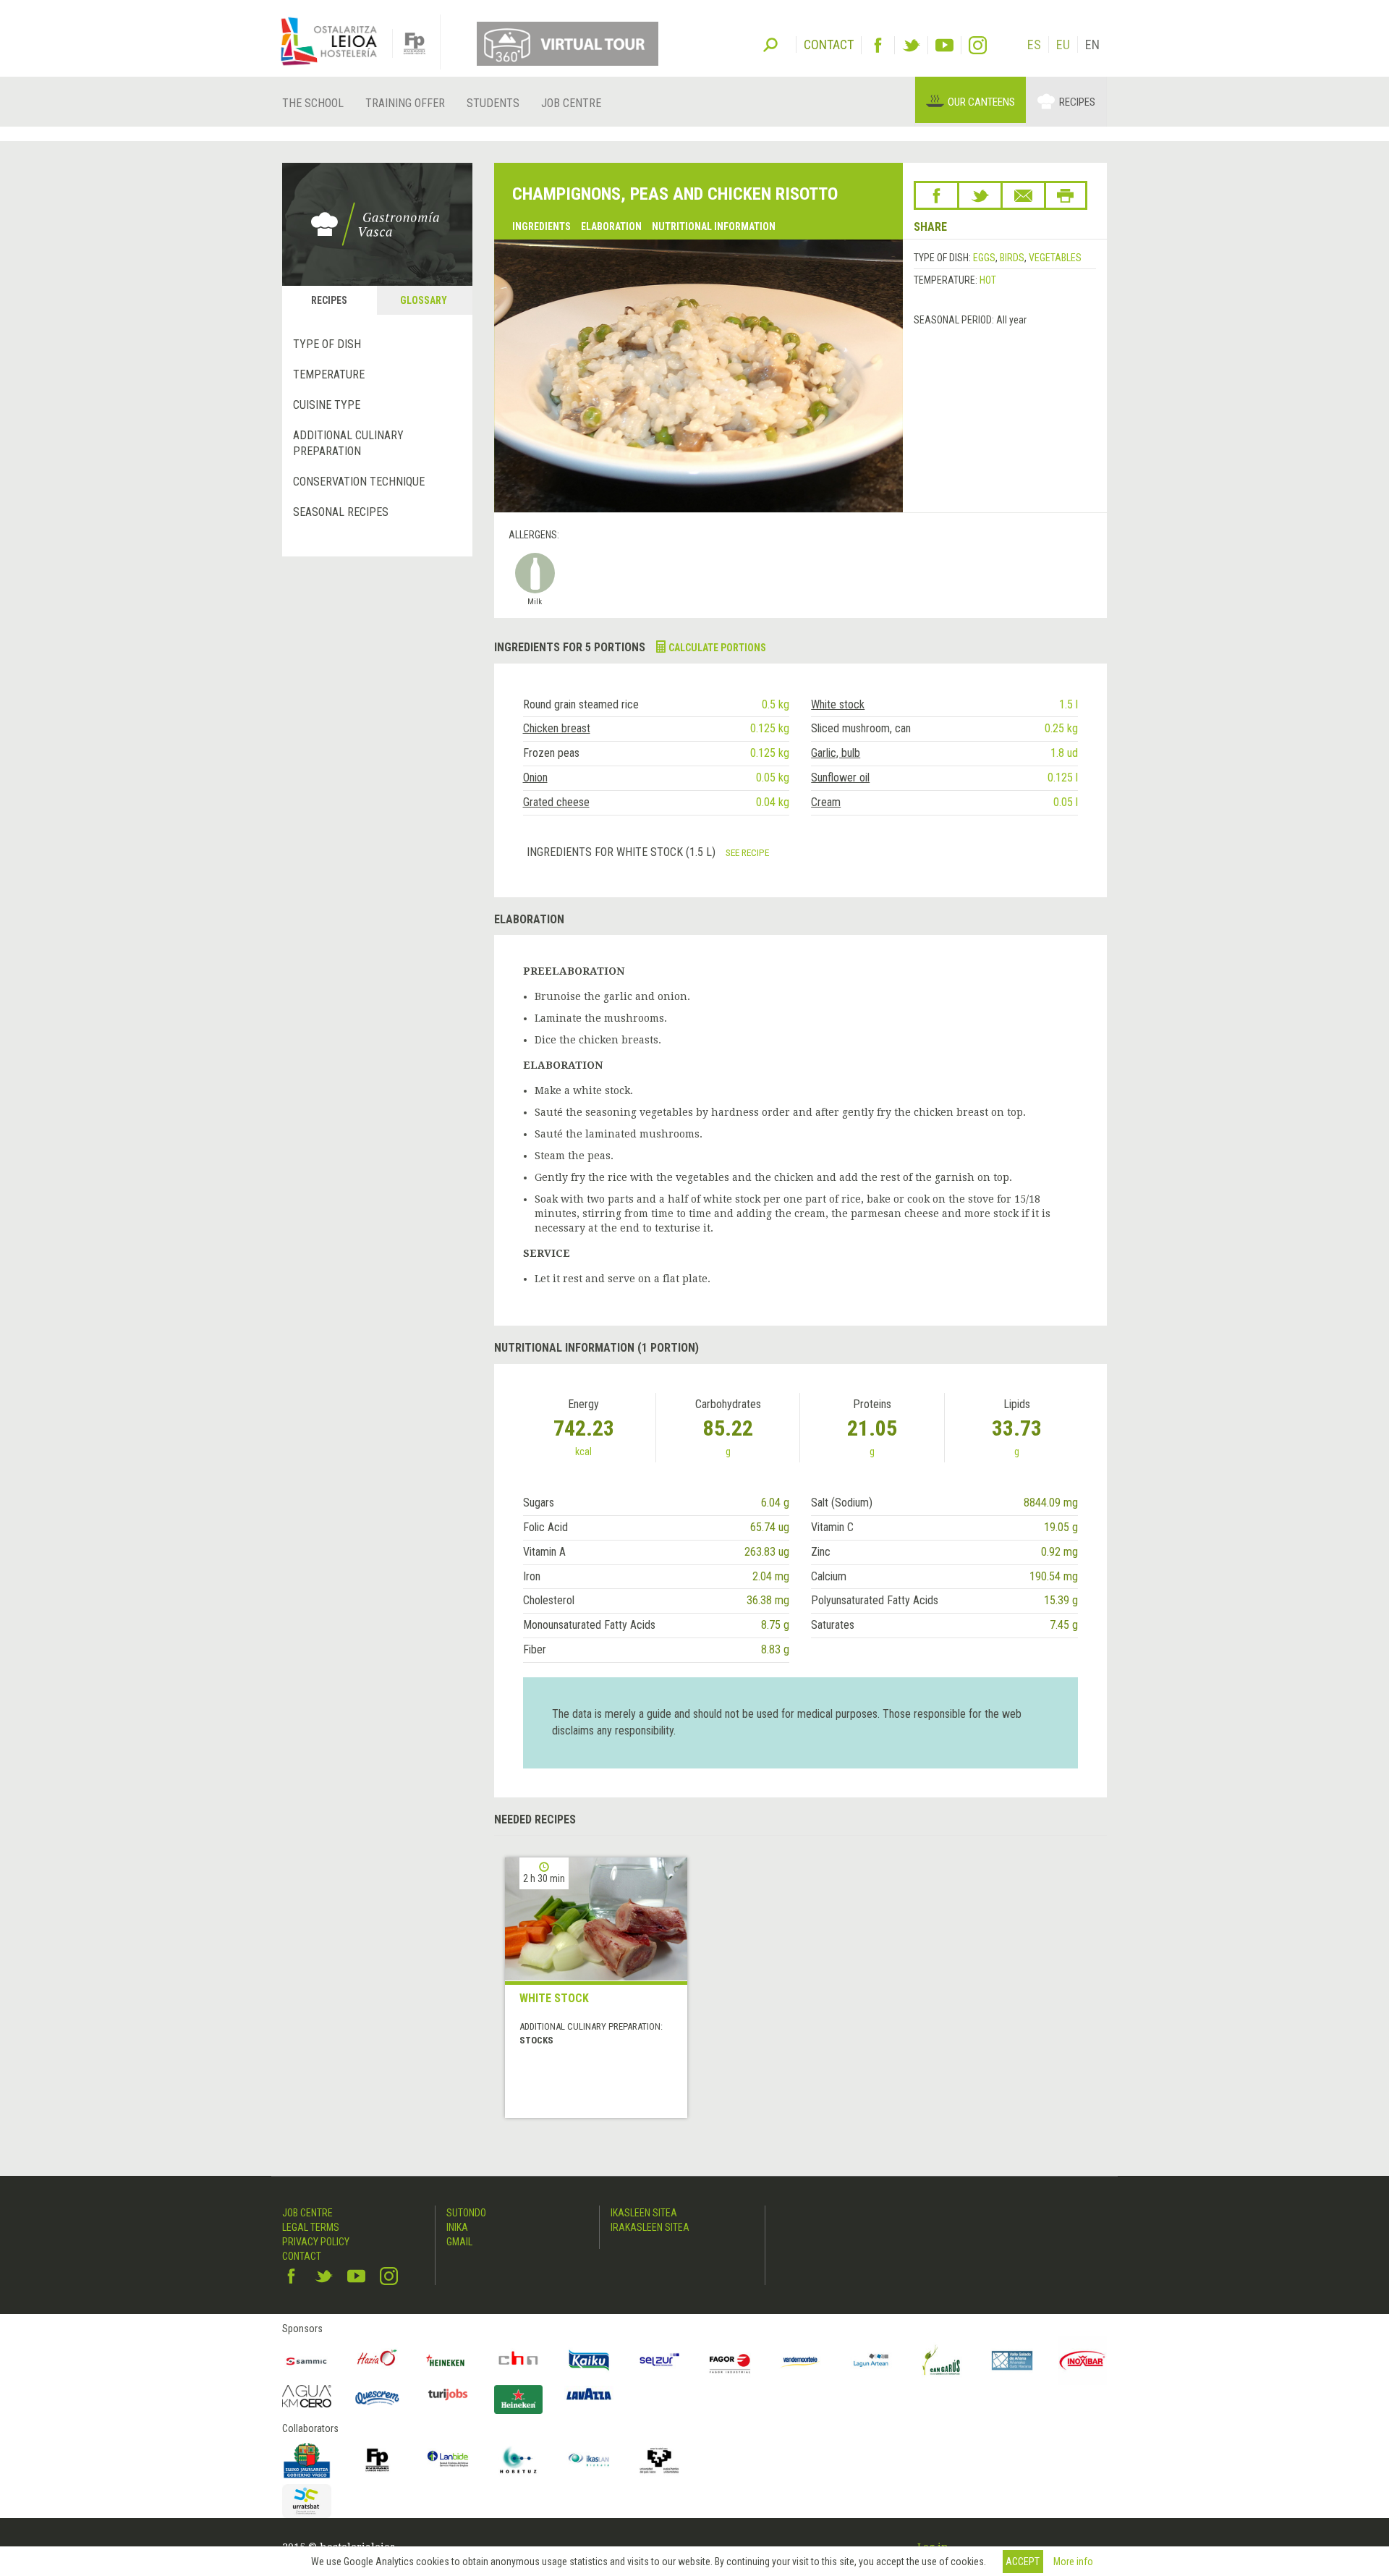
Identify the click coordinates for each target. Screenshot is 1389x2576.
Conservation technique (359, 482)
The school (313, 103)
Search (770, 43)
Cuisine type (327, 405)
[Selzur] (660, 2360)
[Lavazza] (589, 2393)
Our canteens (981, 102)
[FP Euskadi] (378, 2460)
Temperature (329, 374)
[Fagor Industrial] (730, 2360)
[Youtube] (944, 45)
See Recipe (747, 852)
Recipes (1077, 102)
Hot (988, 280)
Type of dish (327, 344)
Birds (1012, 258)
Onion (535, 778)
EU (1063, 45)
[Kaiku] (589, 2360)
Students (493, 103)
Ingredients (541, 226)
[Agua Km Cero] (307, 2396)
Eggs (984, 258)
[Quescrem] (378, 2398)
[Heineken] (448, 2360)
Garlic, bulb (836, 753)
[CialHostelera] (519, 2360)
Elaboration (611, 226)
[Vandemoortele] (801, 2360)
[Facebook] (878, 45)
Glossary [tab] (424, 300)
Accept (1023, 2562)
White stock (838, 704)
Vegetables (1055, 258)
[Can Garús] (942, 2360)
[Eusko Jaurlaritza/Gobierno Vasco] (307, 2460)
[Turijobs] (448, 2394)
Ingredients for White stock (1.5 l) (623, 852)
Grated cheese (556, 802)
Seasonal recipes (341, 512)
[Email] (1023, 195)
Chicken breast (557, 728)
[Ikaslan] (589, 2460)
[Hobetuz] (519, 2460)
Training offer (405, 103)
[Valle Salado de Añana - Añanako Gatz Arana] (1012, 2360)
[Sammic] (307, 2360)
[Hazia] (378, 2360)
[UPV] (660, 2460)
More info (1073, 2562)
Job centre (571, 103)
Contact (302, 2256)
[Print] (1066, 195)
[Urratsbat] (307, 2501)
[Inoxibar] (1083, 2360)
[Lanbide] (448, 2460)
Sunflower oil (840, 778)
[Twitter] (911, 45)
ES (1034, 45)
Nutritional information (714, 226)
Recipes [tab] (329, 300)
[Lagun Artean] (871, 2360)
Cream (826, 802)
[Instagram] (978, 45)
